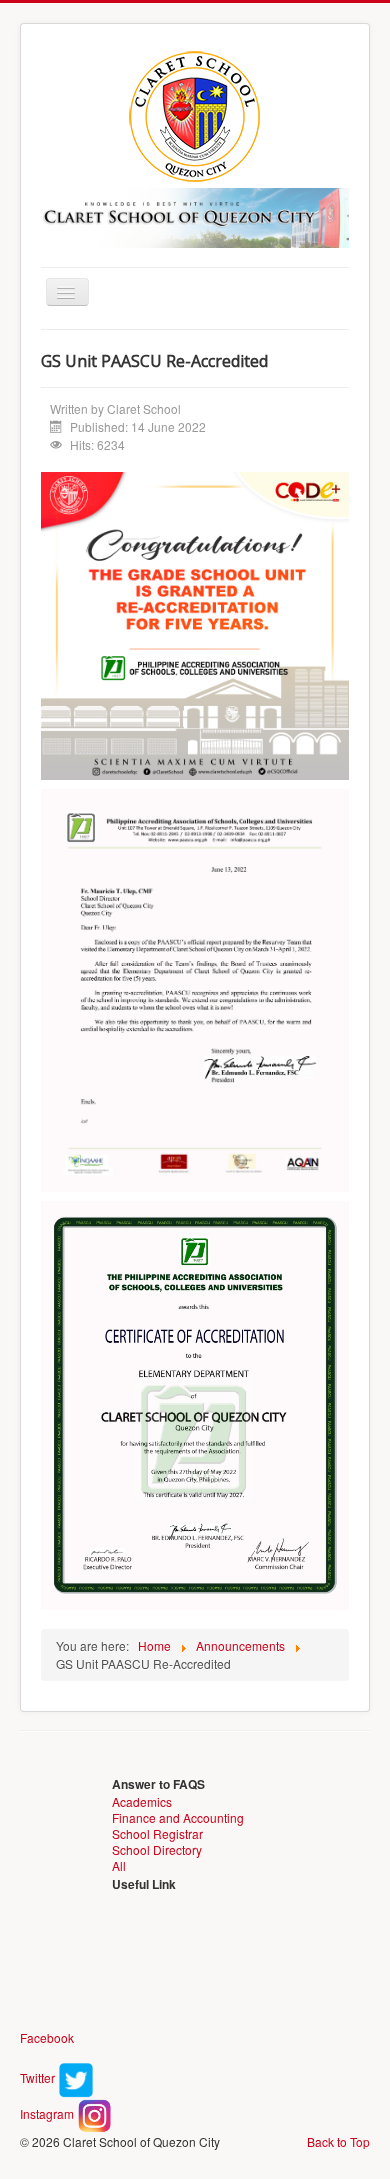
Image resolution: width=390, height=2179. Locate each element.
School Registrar (157, 1833)
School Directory (157, 1849)
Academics (142, 1801)
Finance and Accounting (178, 1817)
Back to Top (338, 2141)
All (119, 1865)
